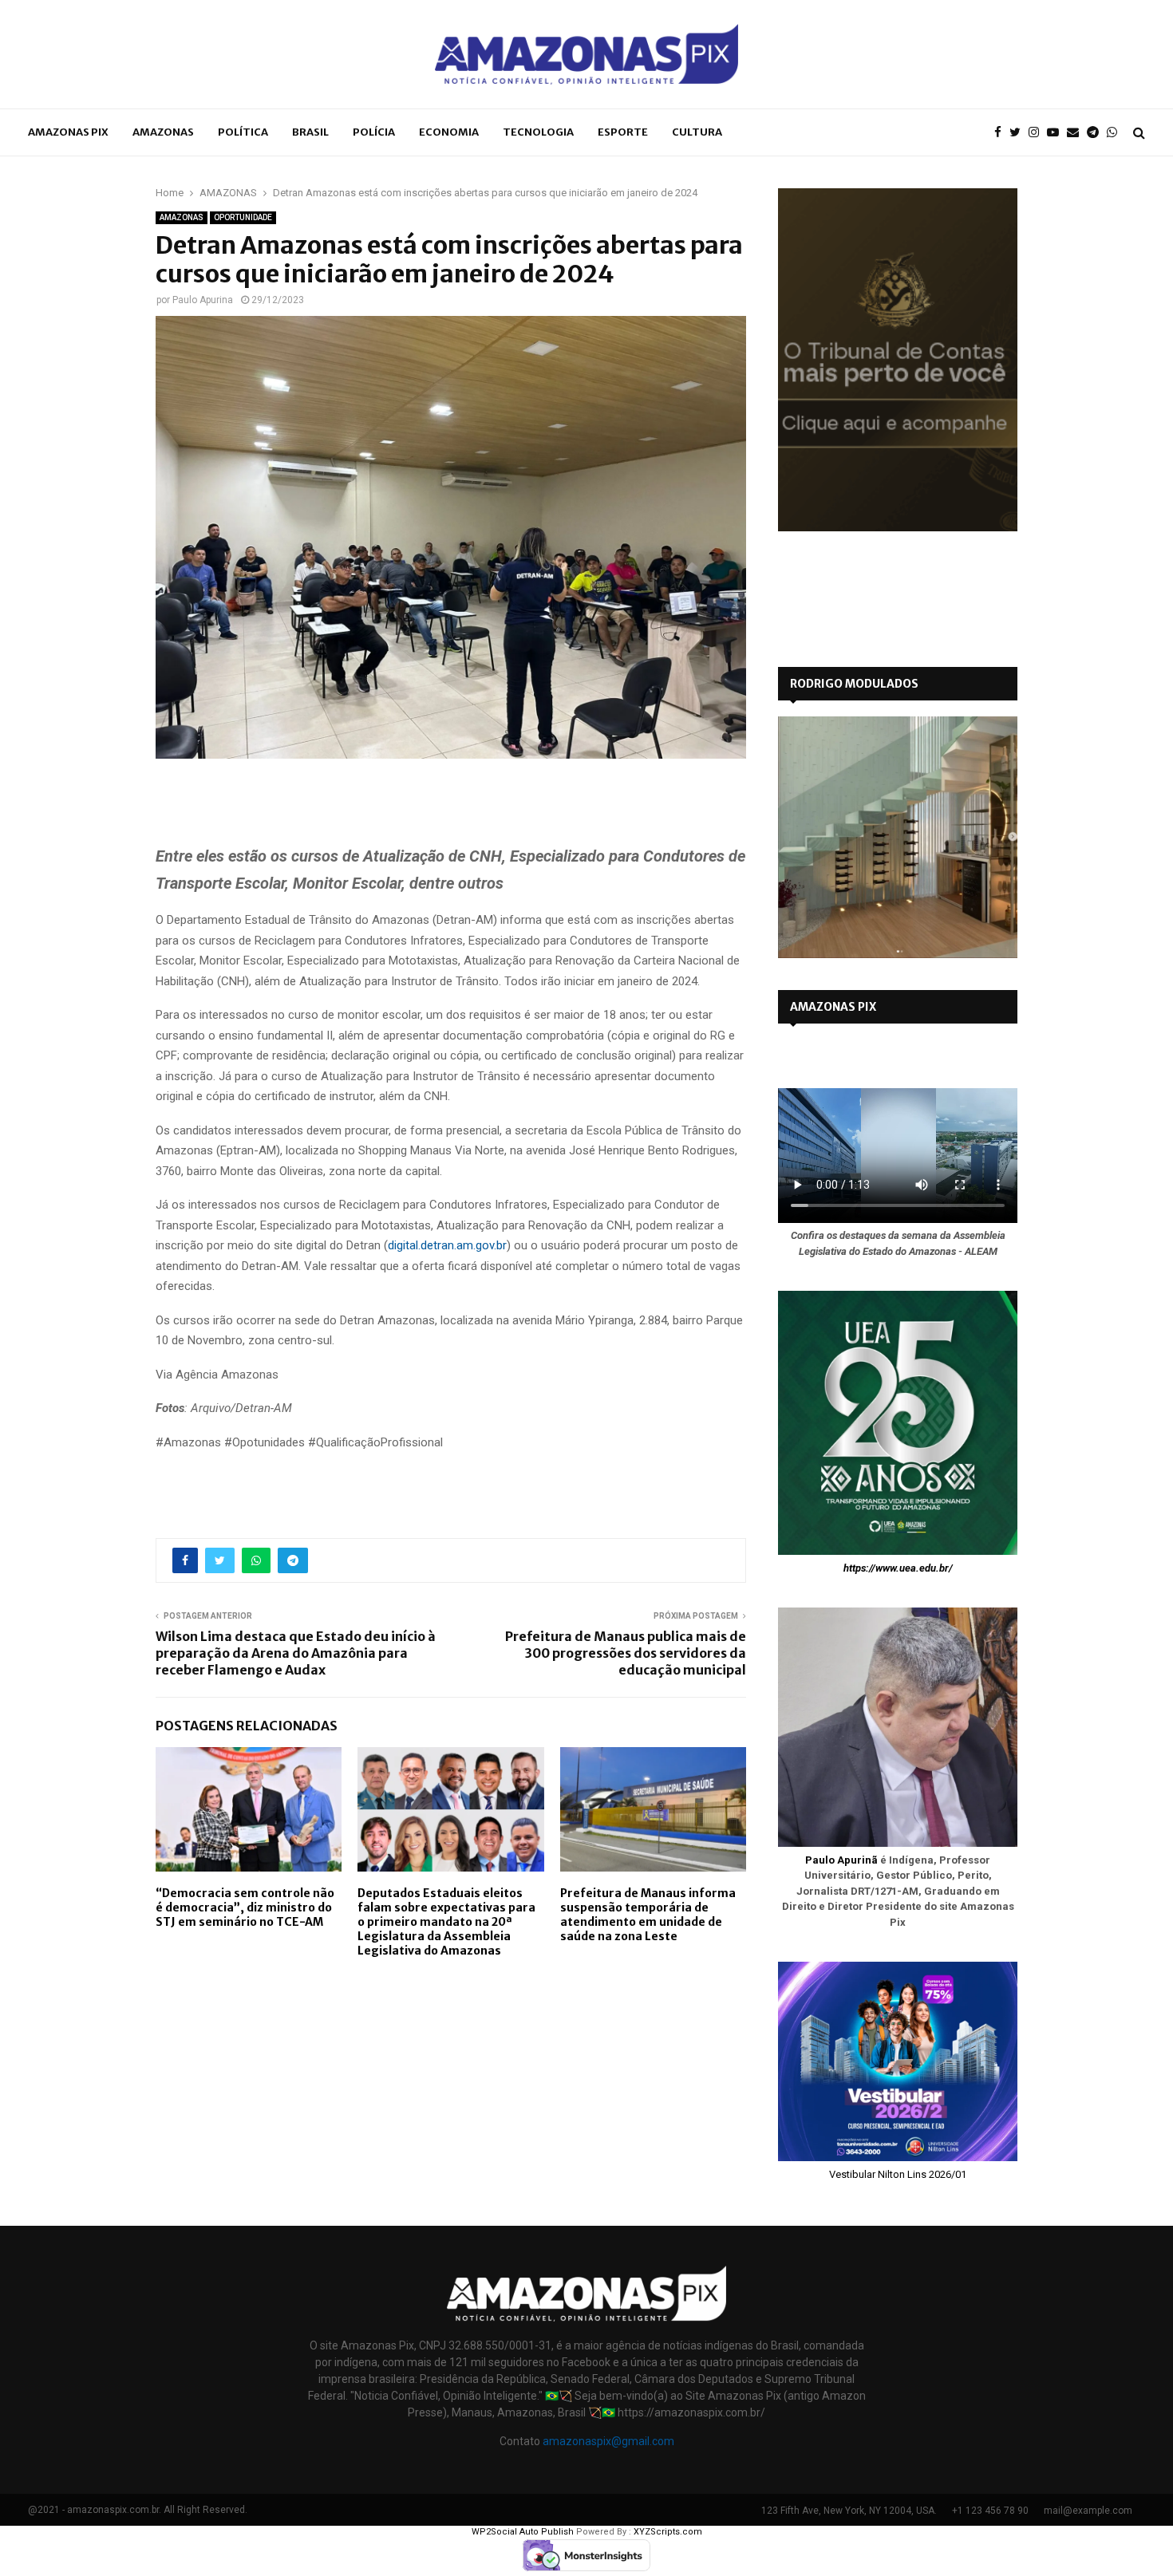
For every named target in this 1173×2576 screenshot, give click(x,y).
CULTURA (697, 132)
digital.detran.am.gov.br (447, 1245)
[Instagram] (1038, 133)
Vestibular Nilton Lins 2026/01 (898, 2174)
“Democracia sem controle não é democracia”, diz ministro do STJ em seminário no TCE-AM (245, 1907)
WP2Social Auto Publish (523, 2532)
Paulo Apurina (203, 300)
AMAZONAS (163, 132)
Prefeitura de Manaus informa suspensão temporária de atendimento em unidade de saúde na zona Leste (648, 1915)
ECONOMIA (449, 132)
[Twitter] (1019, 133)
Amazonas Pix (68, 132)
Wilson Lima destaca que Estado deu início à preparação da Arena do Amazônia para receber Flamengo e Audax (296, 1653)
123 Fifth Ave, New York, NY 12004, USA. (849, 2511)
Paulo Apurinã (841, 1860)
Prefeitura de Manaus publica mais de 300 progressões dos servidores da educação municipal (626, 1653)
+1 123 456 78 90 (990, 2511)
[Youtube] (1057, 133)
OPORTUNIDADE (243, 217)
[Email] (1077, 133)
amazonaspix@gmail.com (608, 2441)
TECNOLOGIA (538, 132)
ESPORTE (623, 132)
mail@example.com (1088, 2511)
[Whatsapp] (1116, 133)
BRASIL (310, 132)
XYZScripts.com (668, 2532)
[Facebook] (1002, 133)
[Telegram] (1097, 133)
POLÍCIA (374, 132)
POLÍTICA (243, 132)
